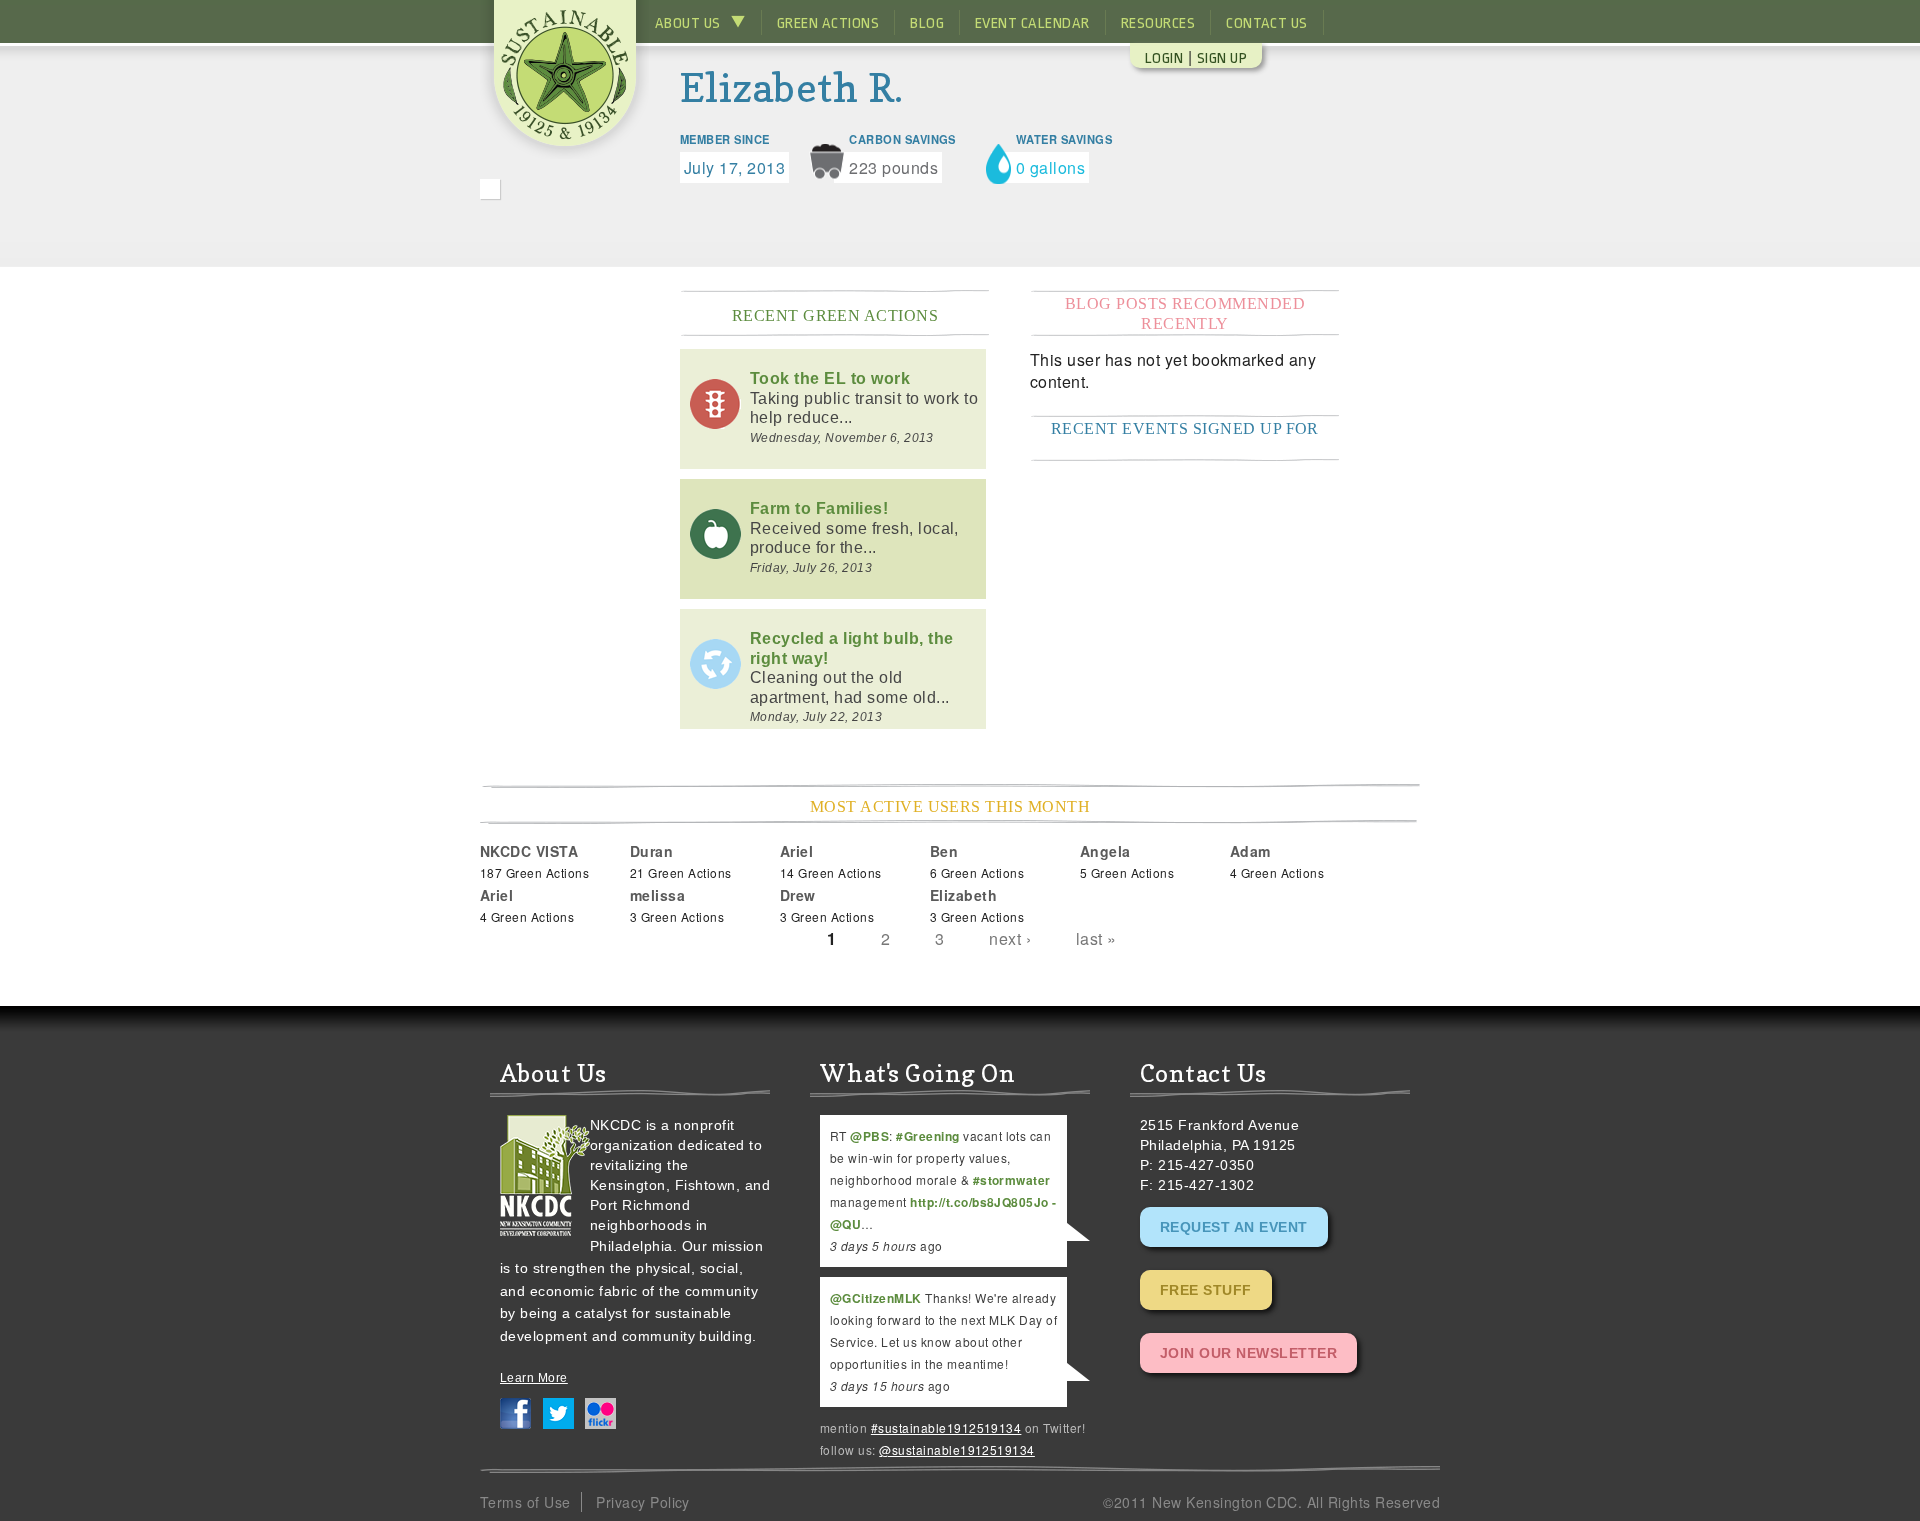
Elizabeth (963, 895)
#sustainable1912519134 (946, 1427)
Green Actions (828, 23)
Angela (1105, 851)
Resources (1158, 23)
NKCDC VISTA (529, 851)
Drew (798, 895)
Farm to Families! (819, 508)
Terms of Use (525, 1502)
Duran (651, 851)
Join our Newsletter (1248, 1353)
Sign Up (1222, 58)
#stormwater (1012, 1180)
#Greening (927, 1136)
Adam (1250, 851)
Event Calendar (1032, 23)
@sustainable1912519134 (957, 1449)
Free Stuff (1206, 1290)
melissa (657, 895)
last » (1096, 938)
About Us (688, 23)
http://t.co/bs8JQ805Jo (979, 1202)
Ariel (796, 851)
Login (1164, 58)
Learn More (534, 1378)
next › (1010, 938)
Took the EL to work (830, 378)
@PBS (869, 1136)
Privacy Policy (643, 1502)
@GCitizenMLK (876, 1298)
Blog (927, 23)
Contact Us (1267, 23)
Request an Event (1234, 1227)
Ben (944, 851)
